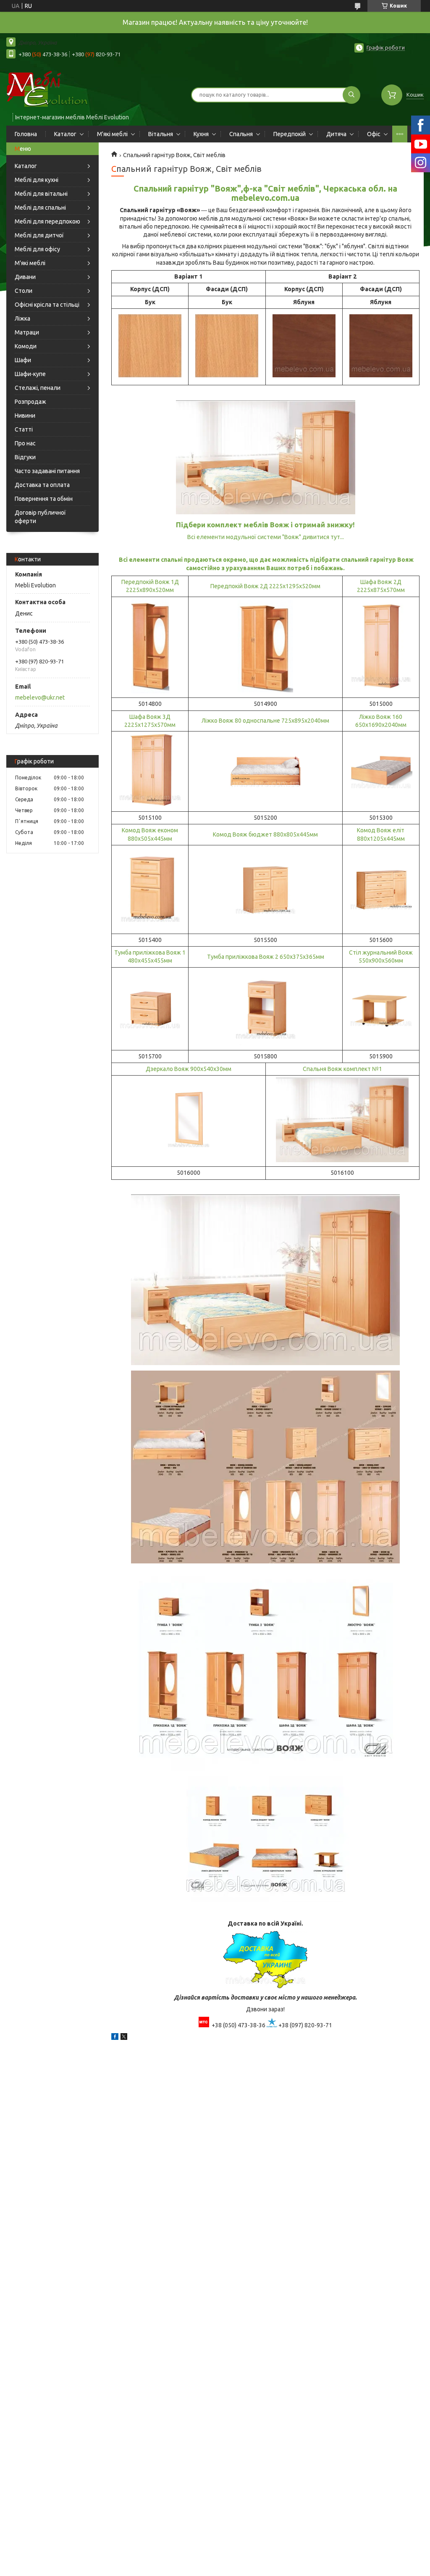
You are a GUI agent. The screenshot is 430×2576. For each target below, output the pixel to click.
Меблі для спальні (40, 208)
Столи (24, 291)
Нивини (25, 416)
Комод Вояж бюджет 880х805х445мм (265, 834)
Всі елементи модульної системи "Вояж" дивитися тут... (266, 537)
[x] (124, 2038)
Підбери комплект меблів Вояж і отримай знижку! (265, 525)
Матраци (27, 332)
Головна (26, 134)
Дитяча (336, 134)
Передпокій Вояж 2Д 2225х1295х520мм (265, 586)
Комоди (26, 346)
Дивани (25, 277)
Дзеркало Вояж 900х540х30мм (189, 1069)
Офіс (374, 134)
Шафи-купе (30, 374)
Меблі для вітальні (41, 194)
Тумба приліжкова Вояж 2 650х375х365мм (266, 957)
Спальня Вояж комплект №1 (342, 1069)
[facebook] (115, 2038)
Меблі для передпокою (47, 221)
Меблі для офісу (37, 249)
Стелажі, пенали (38, 388)
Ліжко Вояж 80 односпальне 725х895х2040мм (265, 721)
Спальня (241, 134)
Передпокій (290, 134)
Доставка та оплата (42, 485)
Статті (24, 429)
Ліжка (22, 318)
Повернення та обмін (44, 499)
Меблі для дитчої (39, 235)
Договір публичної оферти (40, 517)
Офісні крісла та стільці (47, 305)
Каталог (65, 134)
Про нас (25, 443)
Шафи (23, 360)
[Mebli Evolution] (55, 89)
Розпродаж (30, 402)
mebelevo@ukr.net (40, 697)
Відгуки (25, 457)
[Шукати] (351, 95)
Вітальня (161, 134)
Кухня (201, 134)
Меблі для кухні (37, 180)
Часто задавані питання (47, 471)
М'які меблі (112, 134)
